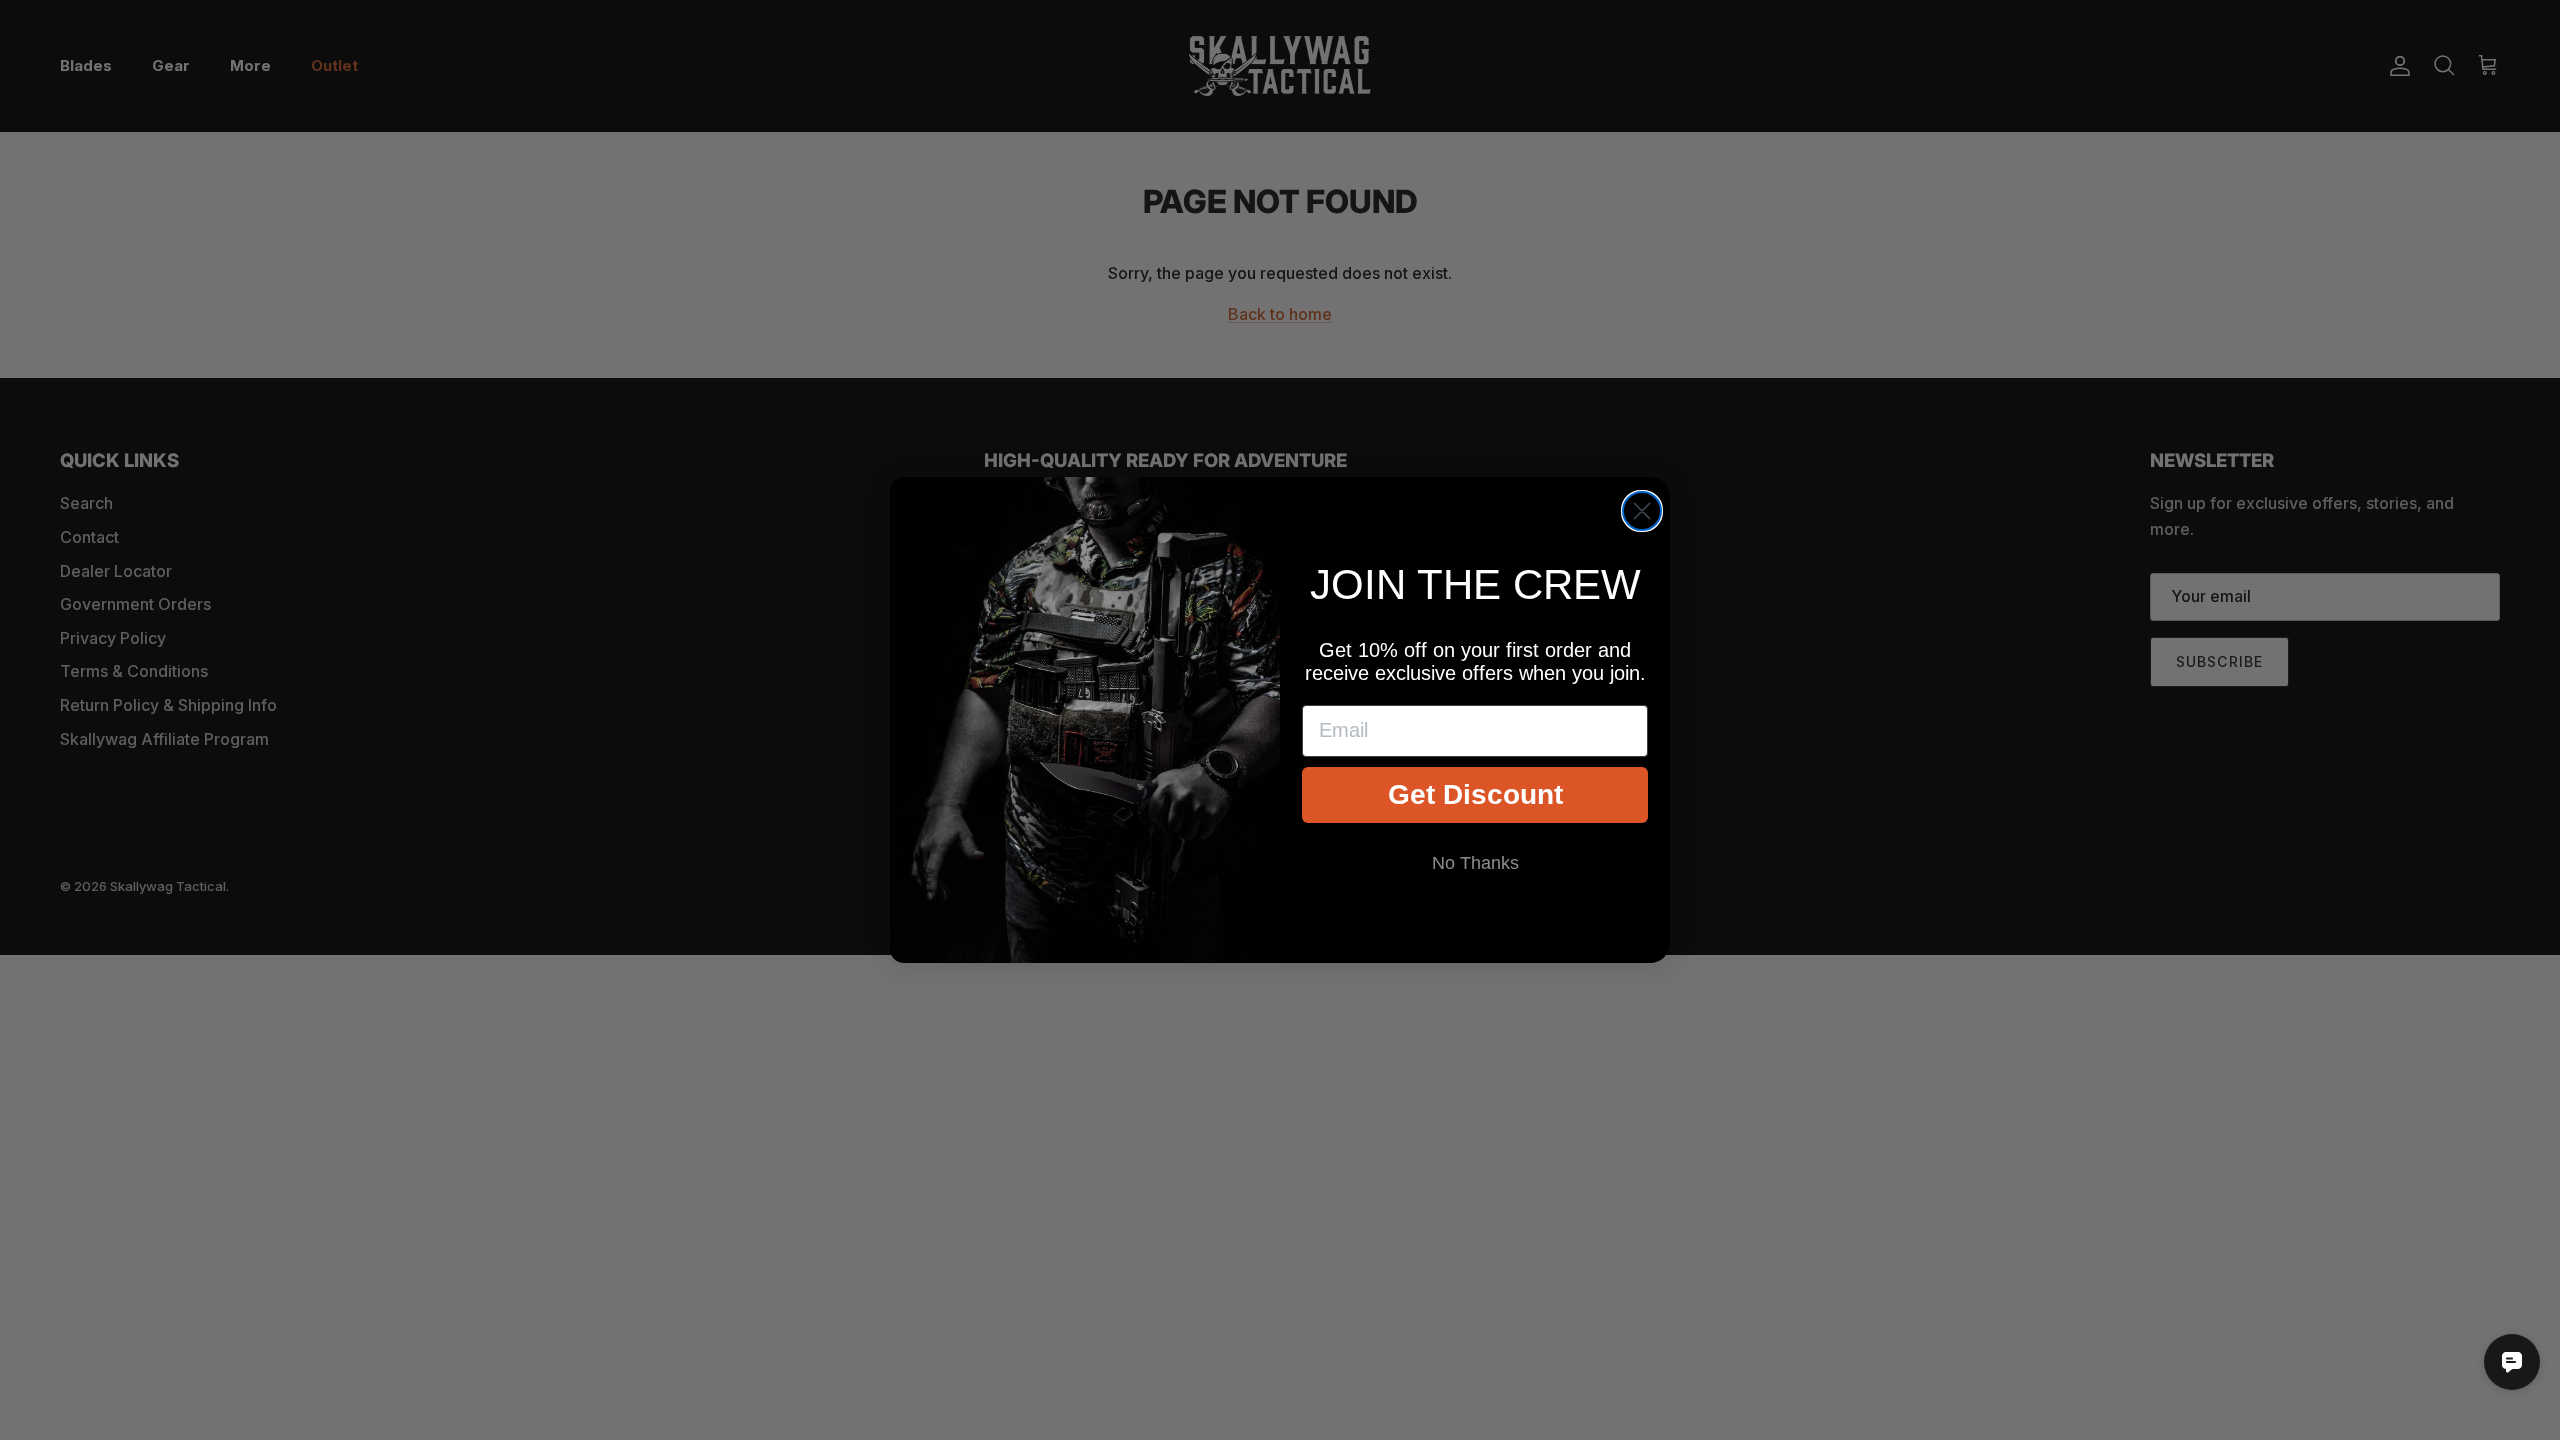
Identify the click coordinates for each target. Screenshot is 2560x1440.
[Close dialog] (1642, 511)
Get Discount (1475, 794)
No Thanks (1475, 863)
